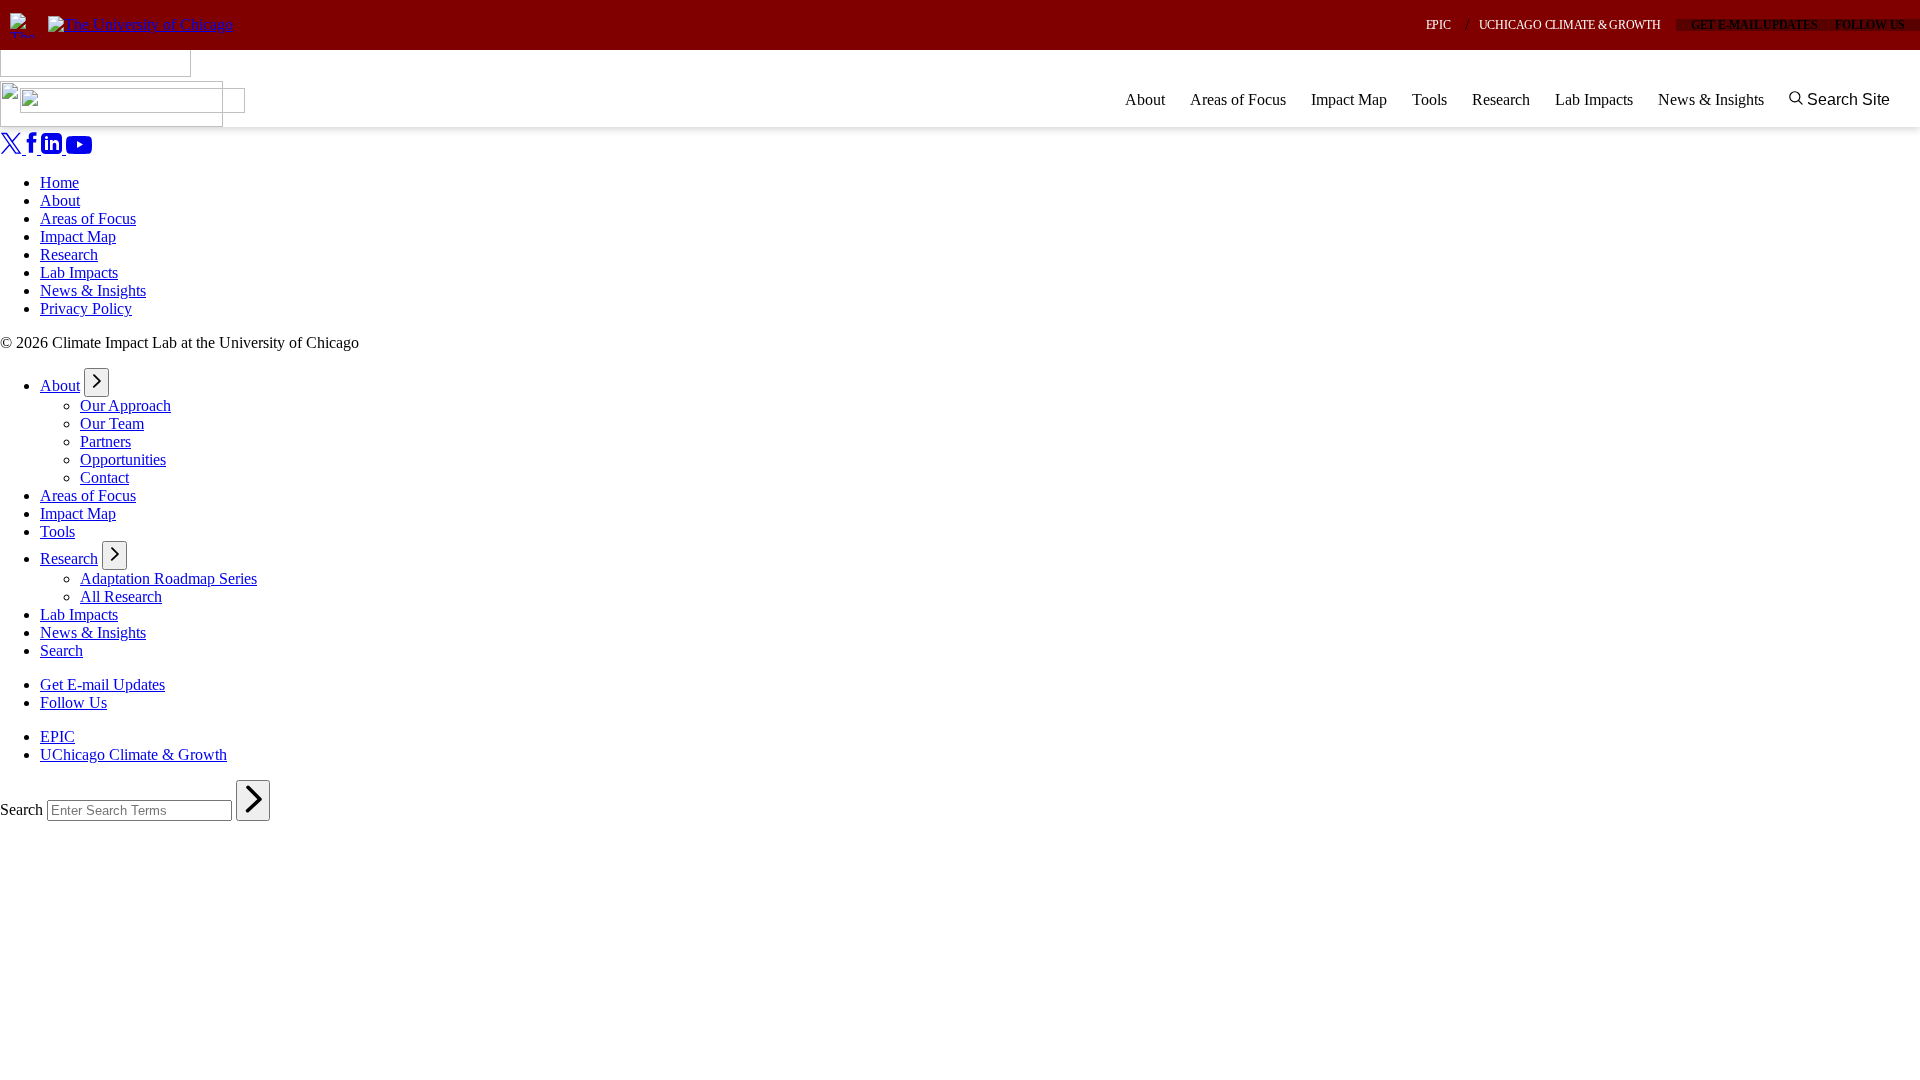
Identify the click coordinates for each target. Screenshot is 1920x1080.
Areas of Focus (1238, 99)
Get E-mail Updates (1754, 25)
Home (59, 182)
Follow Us (1870, 25)
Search (61, 650)
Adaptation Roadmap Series (168, 578)
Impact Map (1349, 99)
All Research (121, 596)
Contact (104, 477)
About (1145, 99)
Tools (1429, 99)
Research (1501, 99)
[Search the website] (253, 800)
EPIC (1438, 25)
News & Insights (1711, 99)
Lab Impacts (1594, 99)
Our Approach (125, 405)
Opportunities (123, 459)
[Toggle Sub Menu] (96, 382)
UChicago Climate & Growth (1570, 25)
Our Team (112, 423)
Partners (105, 441)
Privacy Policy (86, 308)
